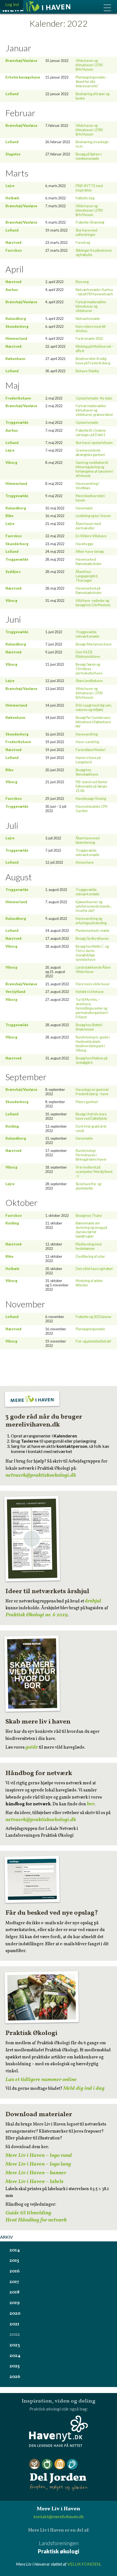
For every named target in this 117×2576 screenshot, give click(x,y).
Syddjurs (13, 572)
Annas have (85, 862)
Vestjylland (15, 992)
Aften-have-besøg (90, 551)
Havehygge (84, 544)
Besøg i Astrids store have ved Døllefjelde (91, 1116)
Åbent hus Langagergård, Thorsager (87, 576)
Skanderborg (17, 326)
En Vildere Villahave (91, 536)
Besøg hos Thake (89, 1215)
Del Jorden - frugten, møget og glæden (59, 2475)
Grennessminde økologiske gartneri (90, 452)
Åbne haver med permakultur (88, 526)
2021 (14, 2324)
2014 (15, 2250)
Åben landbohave (89, 681)
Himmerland (16, 338)
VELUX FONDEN (84, 2564)
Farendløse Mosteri (90, 750)
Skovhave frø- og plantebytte (88, 1186)
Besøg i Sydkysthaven (92, 938)
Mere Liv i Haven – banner (36, 2173)
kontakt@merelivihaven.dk (59, 2516)
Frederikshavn (18, 398)
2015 (14, 2261)
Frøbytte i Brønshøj (90, 222)
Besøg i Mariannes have (94, 644)
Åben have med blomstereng (88, 840)
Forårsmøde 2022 (89, 338)
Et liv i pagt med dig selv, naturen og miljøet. (94, 707)
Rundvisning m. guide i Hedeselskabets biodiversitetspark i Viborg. (93, 1044)
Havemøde (84, 508)
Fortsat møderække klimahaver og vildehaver (91, 306)
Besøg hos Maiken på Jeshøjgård (92, 1060)
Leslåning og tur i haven (93, 516)
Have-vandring (87, 742)
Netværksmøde (88, 319)
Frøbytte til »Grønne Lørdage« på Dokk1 (91, 433)
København (15, 359)
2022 (15, 2335)
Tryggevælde (17, 422)
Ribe (9, 516)
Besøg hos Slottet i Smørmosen (89, 1027)
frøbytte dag (85, 198)
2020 (15, 2314)
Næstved (13, 242)
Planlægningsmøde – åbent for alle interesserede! (92, 82)
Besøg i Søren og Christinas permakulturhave (89, 669)
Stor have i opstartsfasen (94, 443)
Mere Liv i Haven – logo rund (39, 2155)
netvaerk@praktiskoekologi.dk (41, 1475)
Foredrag (83, 242)
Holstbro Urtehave (90, 992)
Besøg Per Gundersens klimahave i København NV (93, 722)
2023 (15, 2345)
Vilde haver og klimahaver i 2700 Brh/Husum (89, 65)
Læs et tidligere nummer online (41, 2080)
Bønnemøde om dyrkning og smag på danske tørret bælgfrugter (91, 1230)
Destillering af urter (90, 1256)
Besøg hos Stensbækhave (87, 772)
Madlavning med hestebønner (89, 1246)
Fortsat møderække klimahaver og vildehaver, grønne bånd (94, 410)
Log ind (12, 4)
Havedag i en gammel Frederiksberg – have (92, 1092)
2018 (15, 2292)
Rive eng (82, 282)
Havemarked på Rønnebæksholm (89, 590)
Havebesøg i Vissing (91, 798)
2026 (15, 2377)
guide (32, 1747)
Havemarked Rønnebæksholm (89, 562)
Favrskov (14, 250)
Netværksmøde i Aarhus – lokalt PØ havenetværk (94, 292)
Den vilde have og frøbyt (94, 1269)
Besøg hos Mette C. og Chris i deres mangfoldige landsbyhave (92, 953)
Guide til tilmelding (28, 2213)
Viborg (11, 463)
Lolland (12, 94)
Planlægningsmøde (90, 1329)
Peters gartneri (87, 1102)
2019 (15, 2303)
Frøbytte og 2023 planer (94, 1317)
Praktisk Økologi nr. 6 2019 (37, 1615)
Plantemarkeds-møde (93, 930)
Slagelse (13, 154)
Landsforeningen (59, 2547)
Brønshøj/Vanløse (21, 61)
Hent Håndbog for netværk (36, 2220)
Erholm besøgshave (23, 77)
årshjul (93, 1601)
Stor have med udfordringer (87, 232)
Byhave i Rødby (87, 371)
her (91, 1804)
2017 (14, 2282)
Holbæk (12, 198)
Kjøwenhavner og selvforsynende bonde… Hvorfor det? (94, 906)
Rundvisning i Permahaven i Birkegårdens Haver (91, 1155)
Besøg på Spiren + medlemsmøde (89, 156)
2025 (15, 2366)
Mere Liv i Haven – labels (34, 2182)
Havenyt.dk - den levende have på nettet (59, 2431)
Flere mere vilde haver (93, 984)
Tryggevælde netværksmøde (87, 634)
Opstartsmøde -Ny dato (94, 398)
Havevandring (87, 734)
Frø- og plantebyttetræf (93, 1341)
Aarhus (12, 290)
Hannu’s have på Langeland (88, 760)
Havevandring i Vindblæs (87, 486)
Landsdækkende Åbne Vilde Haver (93, 969)
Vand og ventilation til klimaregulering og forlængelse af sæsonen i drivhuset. (94, 469)
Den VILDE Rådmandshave (88, 654)
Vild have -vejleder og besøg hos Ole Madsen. (93, 603)
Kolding (12, 1126)
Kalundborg (16, 319)
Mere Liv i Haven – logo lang (38, 2164)
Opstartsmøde (87, 422)
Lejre (10, 186)
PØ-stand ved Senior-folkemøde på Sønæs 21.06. (92, 786)
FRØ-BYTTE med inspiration (89, 188)
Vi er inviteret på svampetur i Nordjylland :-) (94, 1172)
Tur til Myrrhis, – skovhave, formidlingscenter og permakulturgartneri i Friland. (92, 1008)
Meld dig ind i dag (84, 2088)
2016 (15, 2271)
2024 (15, 2356)
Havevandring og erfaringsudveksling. (91, 921)
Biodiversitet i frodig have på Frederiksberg (93, 361)
